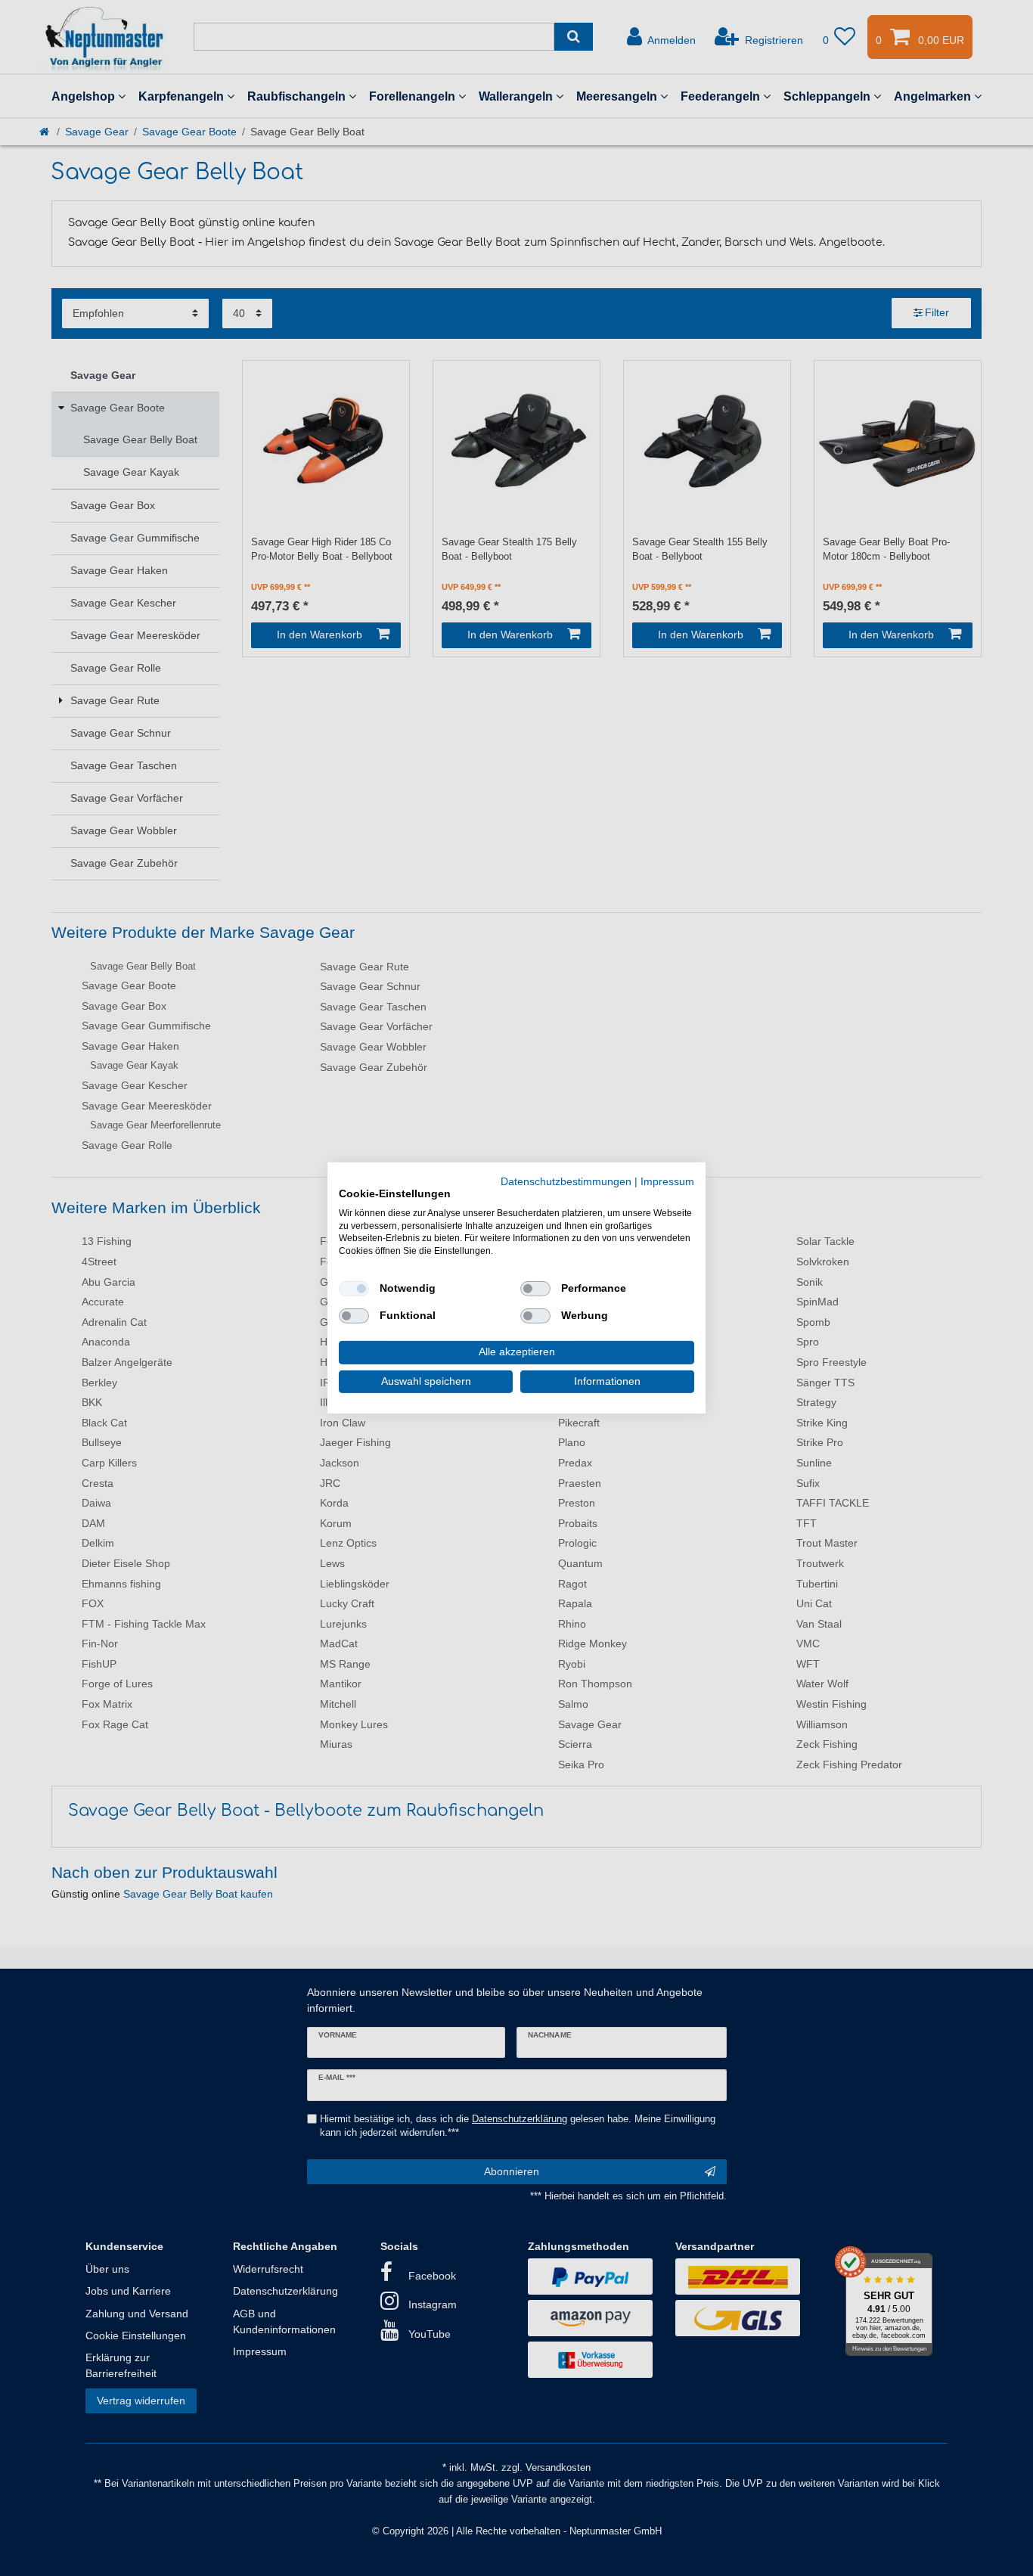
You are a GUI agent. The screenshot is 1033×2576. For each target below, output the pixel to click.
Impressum (667, 1182)
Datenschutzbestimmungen (566, 1182)
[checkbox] (354, 1289)
